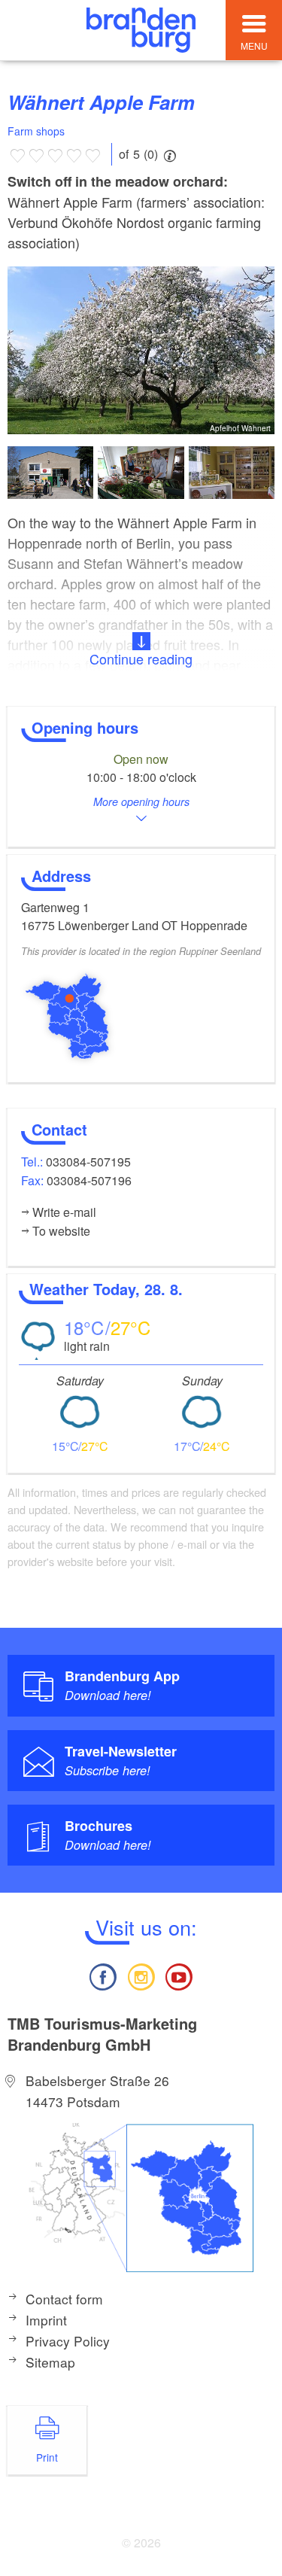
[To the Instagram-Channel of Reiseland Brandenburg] (141, 1975)
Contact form (64, 2299)
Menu (254, 46)
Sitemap (50, 2362)
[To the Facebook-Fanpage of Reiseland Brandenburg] (103, 1975)
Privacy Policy (68, 2341)
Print (47, 2457)
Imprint (46, 2320)
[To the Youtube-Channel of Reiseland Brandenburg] (179, 1975)
